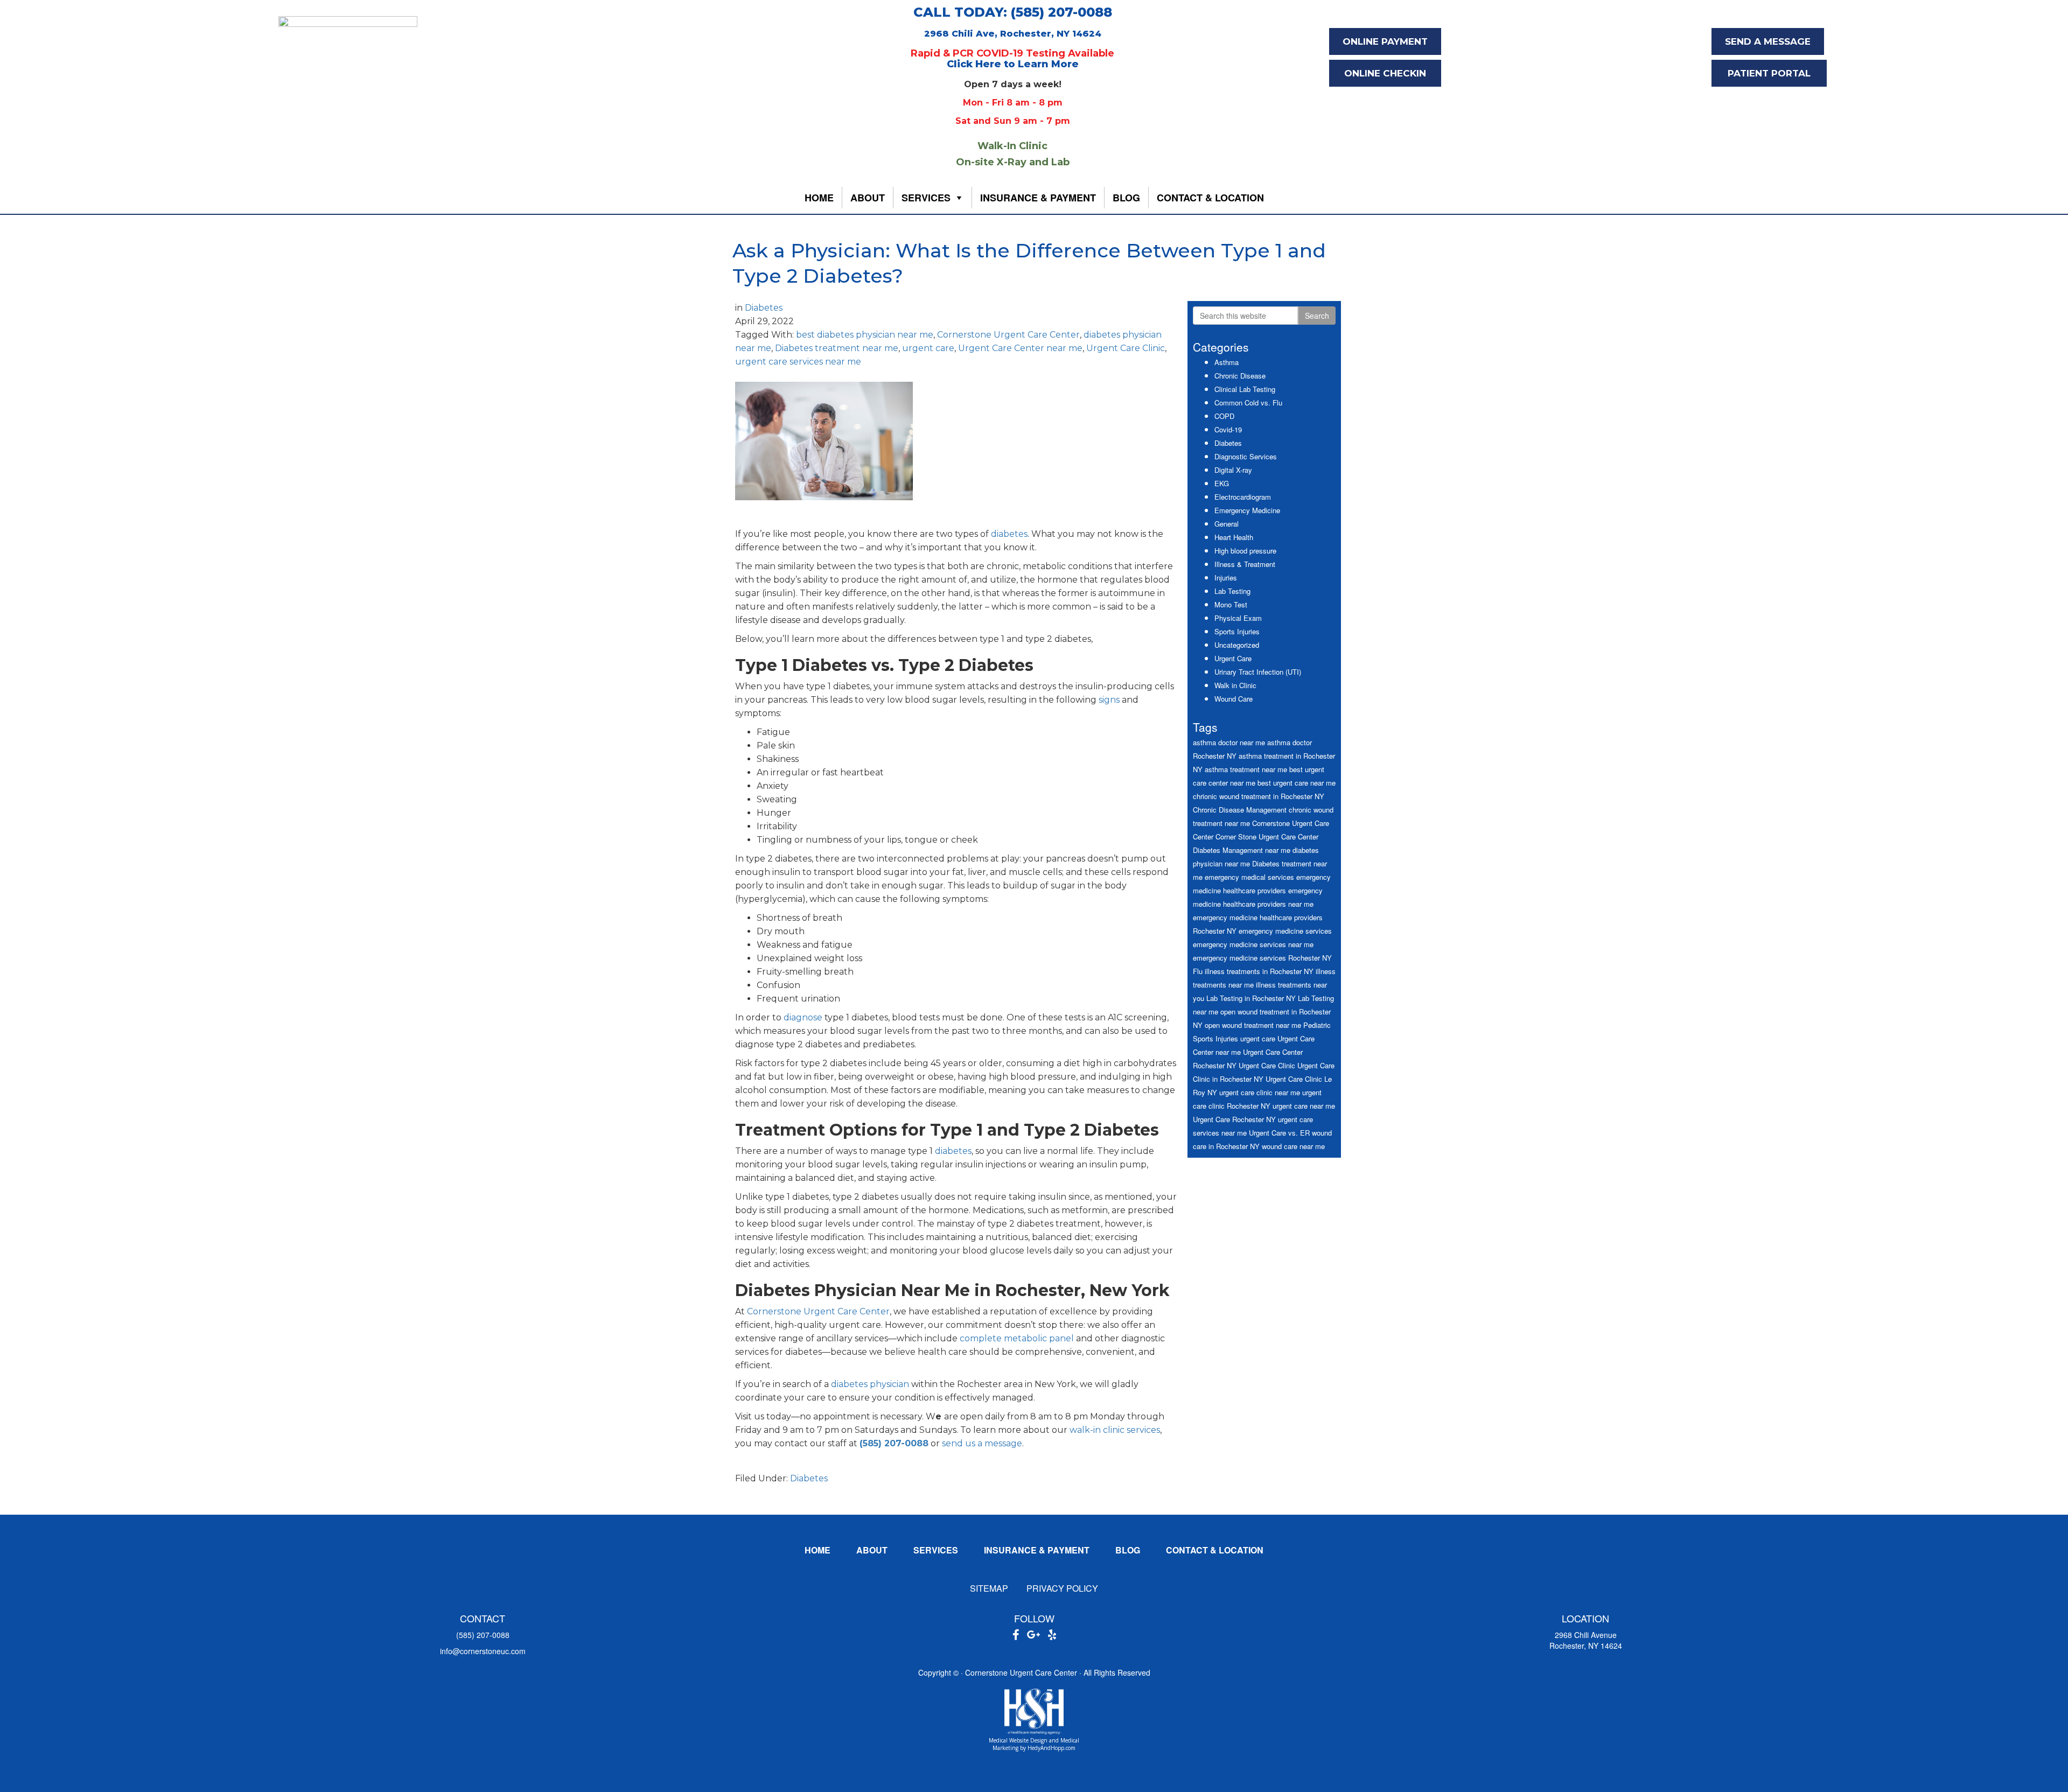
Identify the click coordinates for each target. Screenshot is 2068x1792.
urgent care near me (1304, 1106)
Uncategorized (1237, 645)
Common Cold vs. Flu (1248, 402)
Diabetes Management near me (1242, 850)
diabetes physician (870, 1384)
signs (1109, 700)
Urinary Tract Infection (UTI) (1258, 672)
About (868, 198)
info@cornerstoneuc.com (483, 1651)
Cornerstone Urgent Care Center (1008, 335)
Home (819, 198)
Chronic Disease (1240, 376)
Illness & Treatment (1245, 564)
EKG (1222, 483)
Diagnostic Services (1246, 456)
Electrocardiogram (1243, 497)
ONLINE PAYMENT (1385, 41)
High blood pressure (1245, 551)
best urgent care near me (1297, 783)
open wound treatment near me (1253, 1025)
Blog (1126, 198)
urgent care (928, 348)
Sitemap (989, 1588)
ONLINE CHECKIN (1385, 73)
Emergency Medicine (1247, 510)
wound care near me (1293, 1146)
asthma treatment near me (1246, 769)
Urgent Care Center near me (1020, 348)
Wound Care (1234, 699)
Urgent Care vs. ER (1279, 1133)
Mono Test (1231, 604)
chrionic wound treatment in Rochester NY (1259, 796)
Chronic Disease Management (1240, 810)
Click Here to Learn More (1013, 64)
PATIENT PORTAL (1769, 73)
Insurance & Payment (1038, 198)
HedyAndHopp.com (1052, 1748)
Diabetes (764, 308)
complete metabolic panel (1017, 1338)
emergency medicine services (1285, 931)
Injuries (1226, 577)
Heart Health (1234, 537)
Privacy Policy (1062, 1588)
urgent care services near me (798, 362)
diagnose (803, 1017)
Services (926, 198)
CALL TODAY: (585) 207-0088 (1013, 12)
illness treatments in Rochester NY (1259, 971)
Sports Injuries (1237, 631)
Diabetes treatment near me (837, 348)
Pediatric (1317, 1025)
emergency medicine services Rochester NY (1262, 958)
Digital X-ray (1233, 470)
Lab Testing (1232, 591)
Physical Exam (1238, 618)
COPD (1224, 416)
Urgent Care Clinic (1126, 348)
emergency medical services (1249, 877)
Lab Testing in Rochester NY (1251, 998)
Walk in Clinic (1235, 685)
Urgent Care (1233, 658)
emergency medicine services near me (1253, 944)
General (1227, 524)
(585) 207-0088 (483, 1635)
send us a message (982, 1443)
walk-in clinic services (1115, 1430)
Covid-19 (1228, 429)
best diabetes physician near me (865, 335)
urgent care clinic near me (1260, 1092)
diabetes (1009, 534)
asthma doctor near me (1229, 742)
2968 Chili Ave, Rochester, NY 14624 (1013, 34)
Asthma (1227, 362)
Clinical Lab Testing (1245, 389)
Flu (1198, 971)
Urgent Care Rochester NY (1234, 1119)
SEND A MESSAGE (1768, 41)
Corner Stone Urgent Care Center (1267, 836)
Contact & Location (1210, 198)
